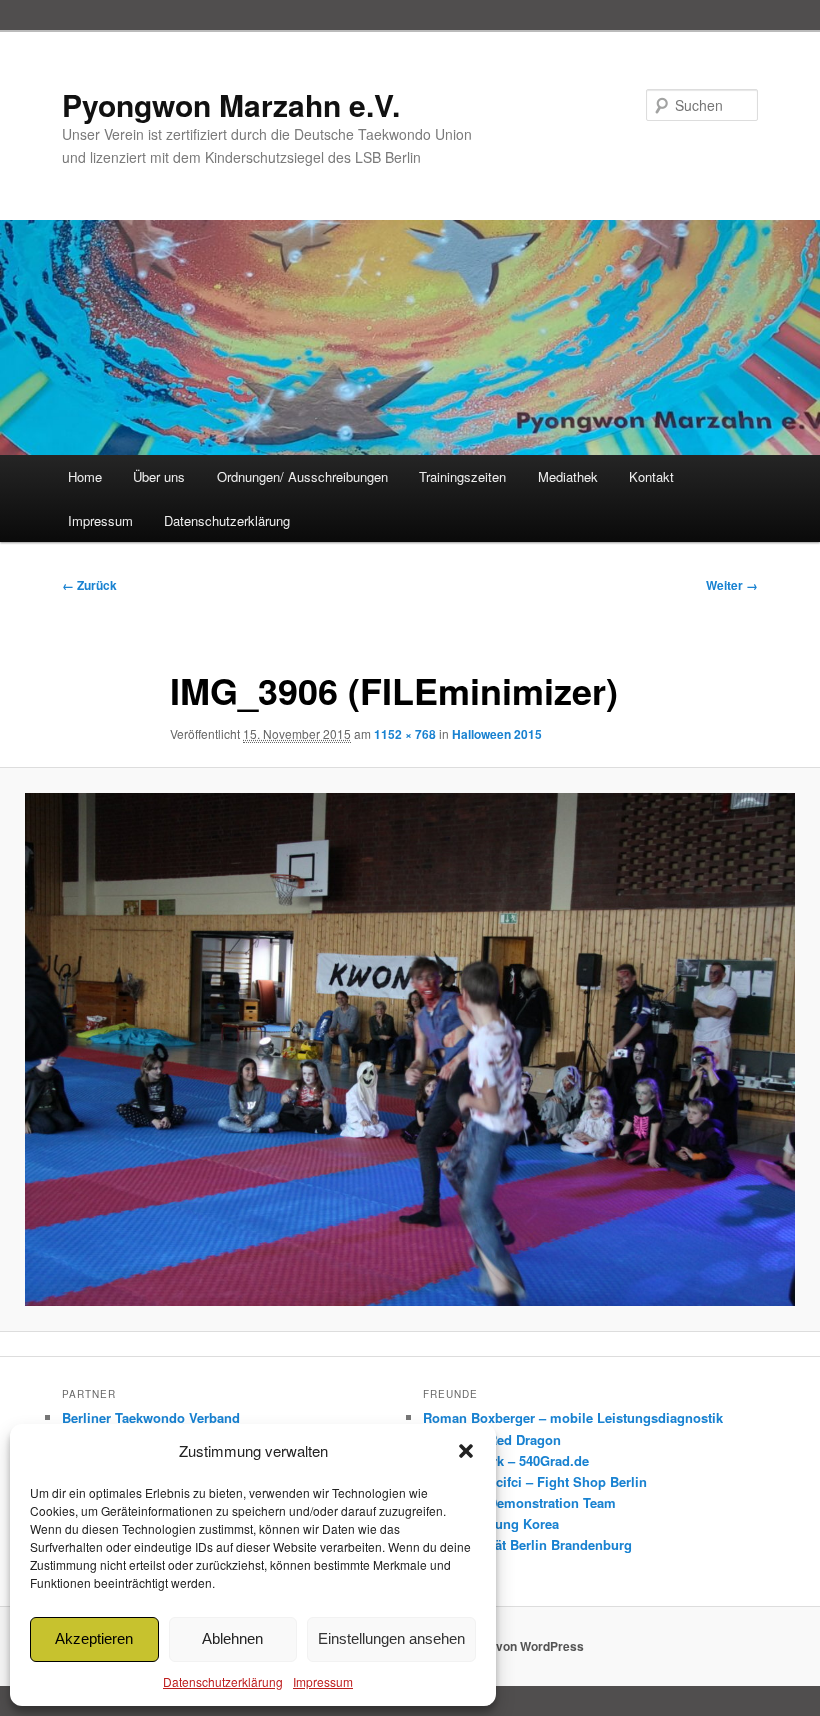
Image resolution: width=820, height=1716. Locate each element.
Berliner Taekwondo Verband (151, 1417)
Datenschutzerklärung (223, 1681)
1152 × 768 (405, 734)
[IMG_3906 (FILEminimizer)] (410, 1050)
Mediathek (568, 476)
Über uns (159, 476)
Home (85, 476)
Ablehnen (232, 1638)
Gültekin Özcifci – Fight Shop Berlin (535, 1481)
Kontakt (651, 476)
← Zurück (89, 585)
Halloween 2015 (497, 734)
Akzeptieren (94, 1638)
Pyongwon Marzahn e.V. (231, 104)
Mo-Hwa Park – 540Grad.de (506, 1460)
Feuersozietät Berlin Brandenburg (527, 1544)
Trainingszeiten (462, 476)
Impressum (323, 1681)
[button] (466, 1451)
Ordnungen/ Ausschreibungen (302, 476)
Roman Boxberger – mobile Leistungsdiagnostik (573, 1417)
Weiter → (732, 585)
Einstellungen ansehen (391, 1638)
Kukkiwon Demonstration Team (519, 1502)
